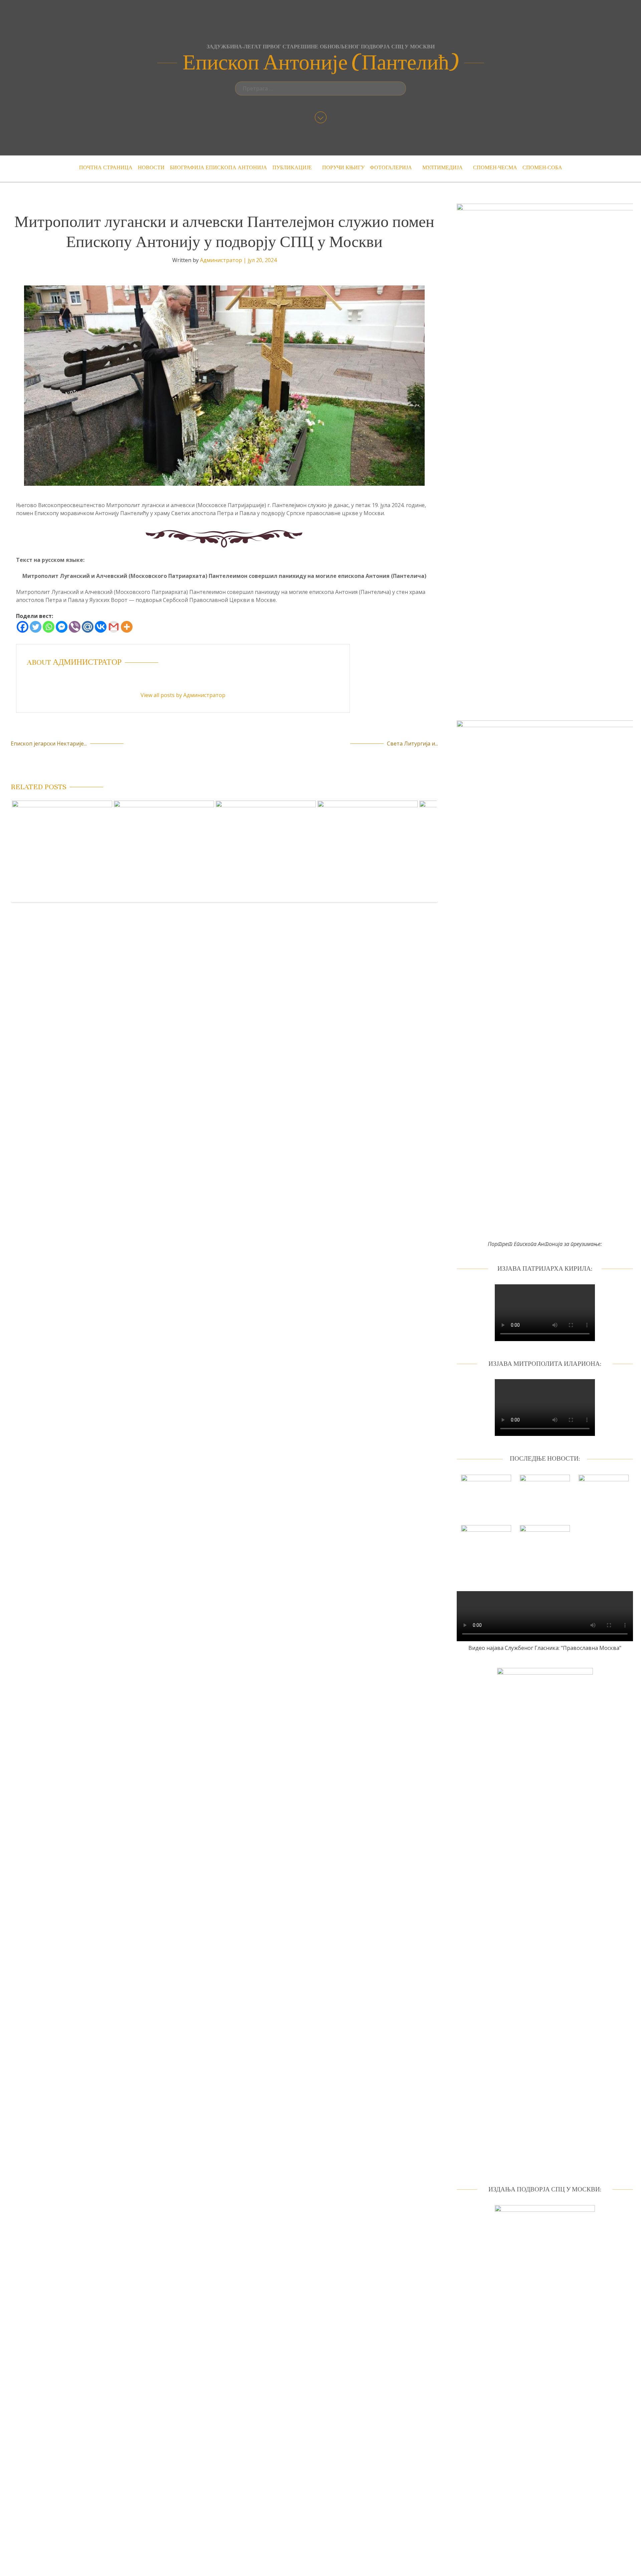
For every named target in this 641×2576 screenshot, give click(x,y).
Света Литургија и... (412, 743)
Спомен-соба (542, 168)
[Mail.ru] (88, 627)
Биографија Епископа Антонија (219, 168)
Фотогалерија (391, 168)
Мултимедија (443, 168)
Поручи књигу (343, 168)
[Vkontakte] (101, 627)
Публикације (292, 168)
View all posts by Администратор (183, 695)
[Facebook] (23, 627)
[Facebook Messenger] (62, 627)
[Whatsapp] (49, 627)
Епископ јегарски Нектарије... (49, 743)
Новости (151, 168)
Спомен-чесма (495, 168)
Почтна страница (106, 168)
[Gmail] (114, 627)
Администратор (221, 260)
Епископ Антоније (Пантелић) (321, 63)
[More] (127, 627)
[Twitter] (36, 627)
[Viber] (75, 627)
